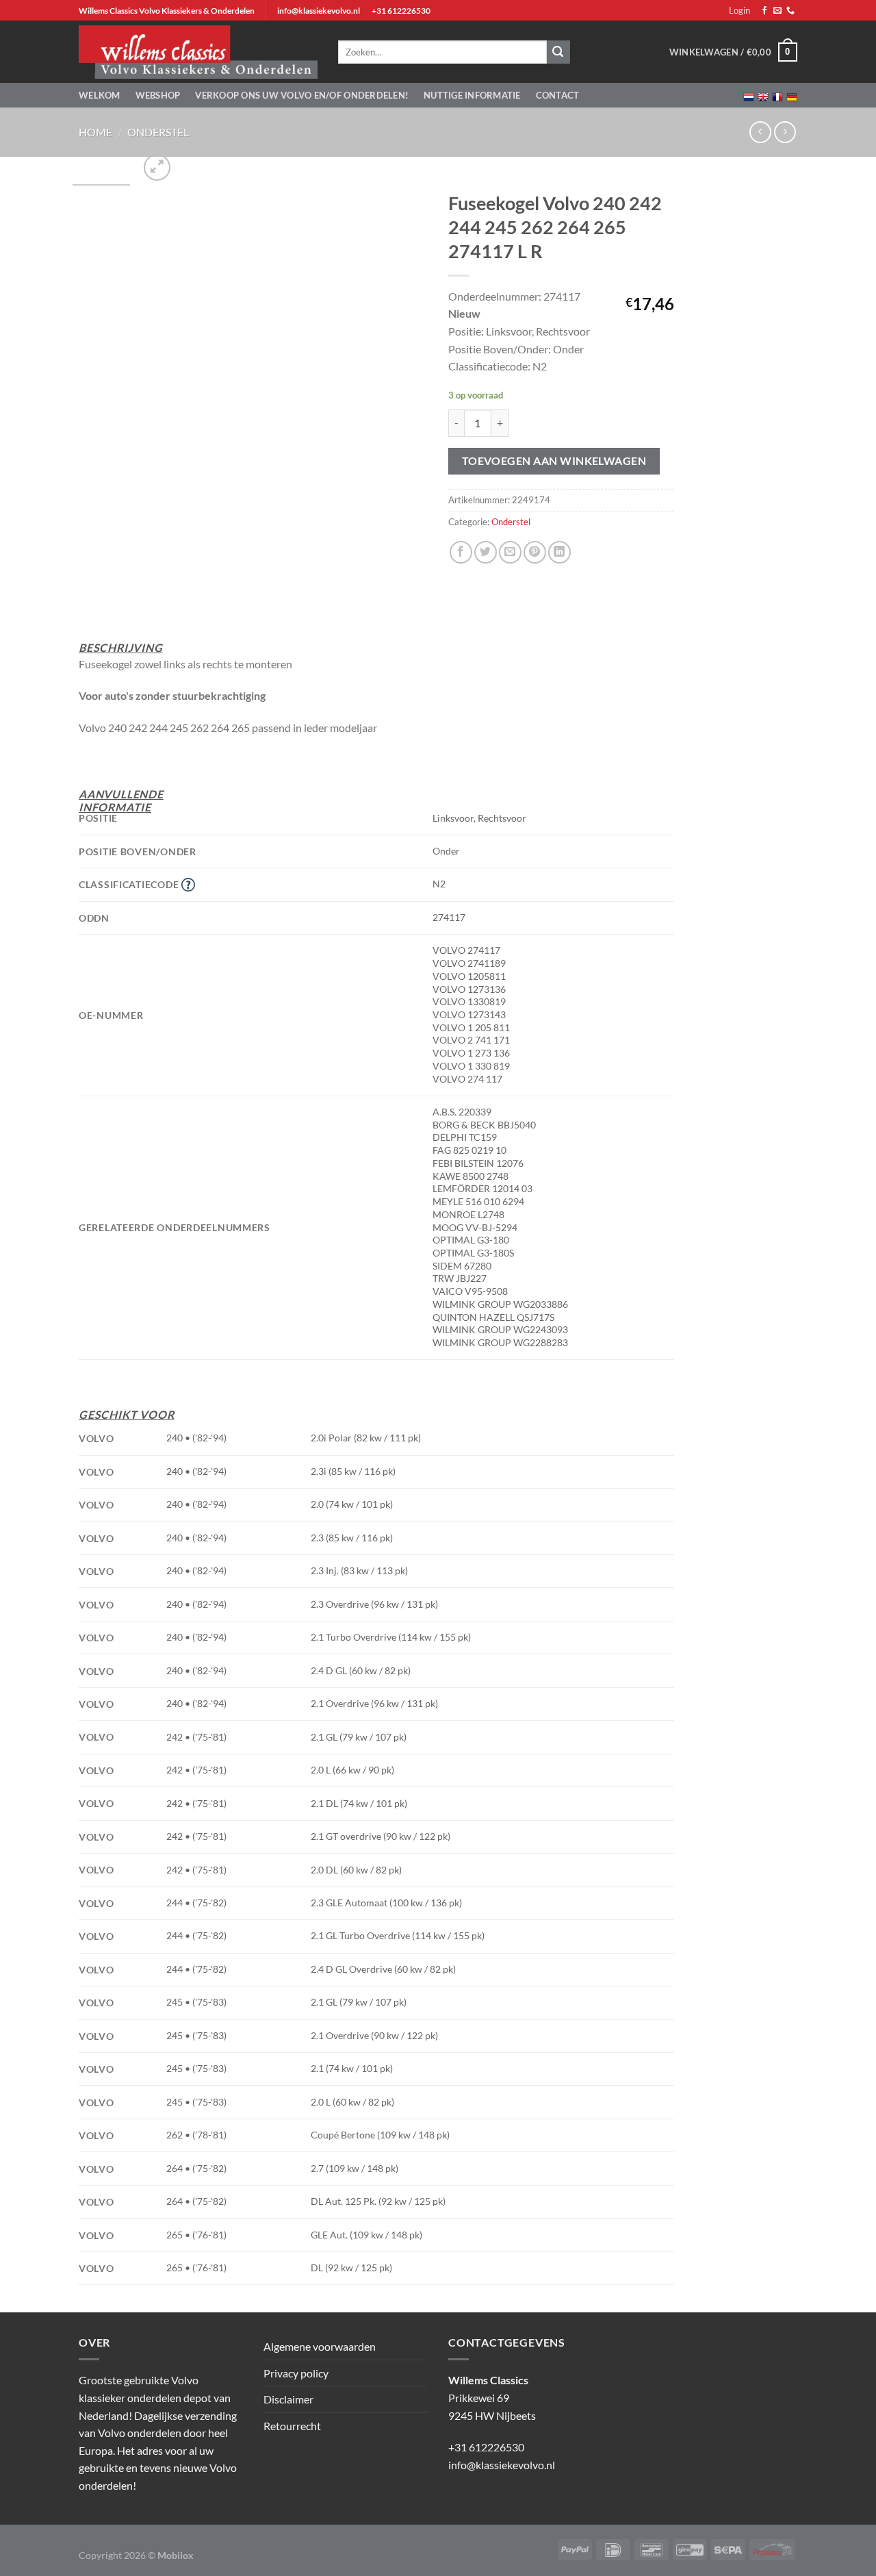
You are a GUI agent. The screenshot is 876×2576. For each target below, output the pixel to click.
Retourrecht (292, 2426)
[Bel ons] (790, 11)
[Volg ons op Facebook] (764, 11)
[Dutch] (749, 96)
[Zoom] (157, 167)
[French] (777, 96)
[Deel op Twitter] (486, 552)
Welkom (100, 95)
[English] (763, 96)
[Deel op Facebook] (461, 552)
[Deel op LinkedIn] (559, 552)
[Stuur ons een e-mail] (777, 11)
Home (95, 132)
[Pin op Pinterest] (535, 552)
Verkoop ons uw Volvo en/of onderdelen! (302, 95)
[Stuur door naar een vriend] (510, 552)
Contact (558, 95)
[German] (792, 96)
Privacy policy (296, 2373)
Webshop (158, 95)
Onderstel (158, 132)
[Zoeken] (558, 52)
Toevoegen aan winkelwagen (554, 461)
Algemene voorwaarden (320, 2346)
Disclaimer (288, 2399)
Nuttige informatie (472, 95)
